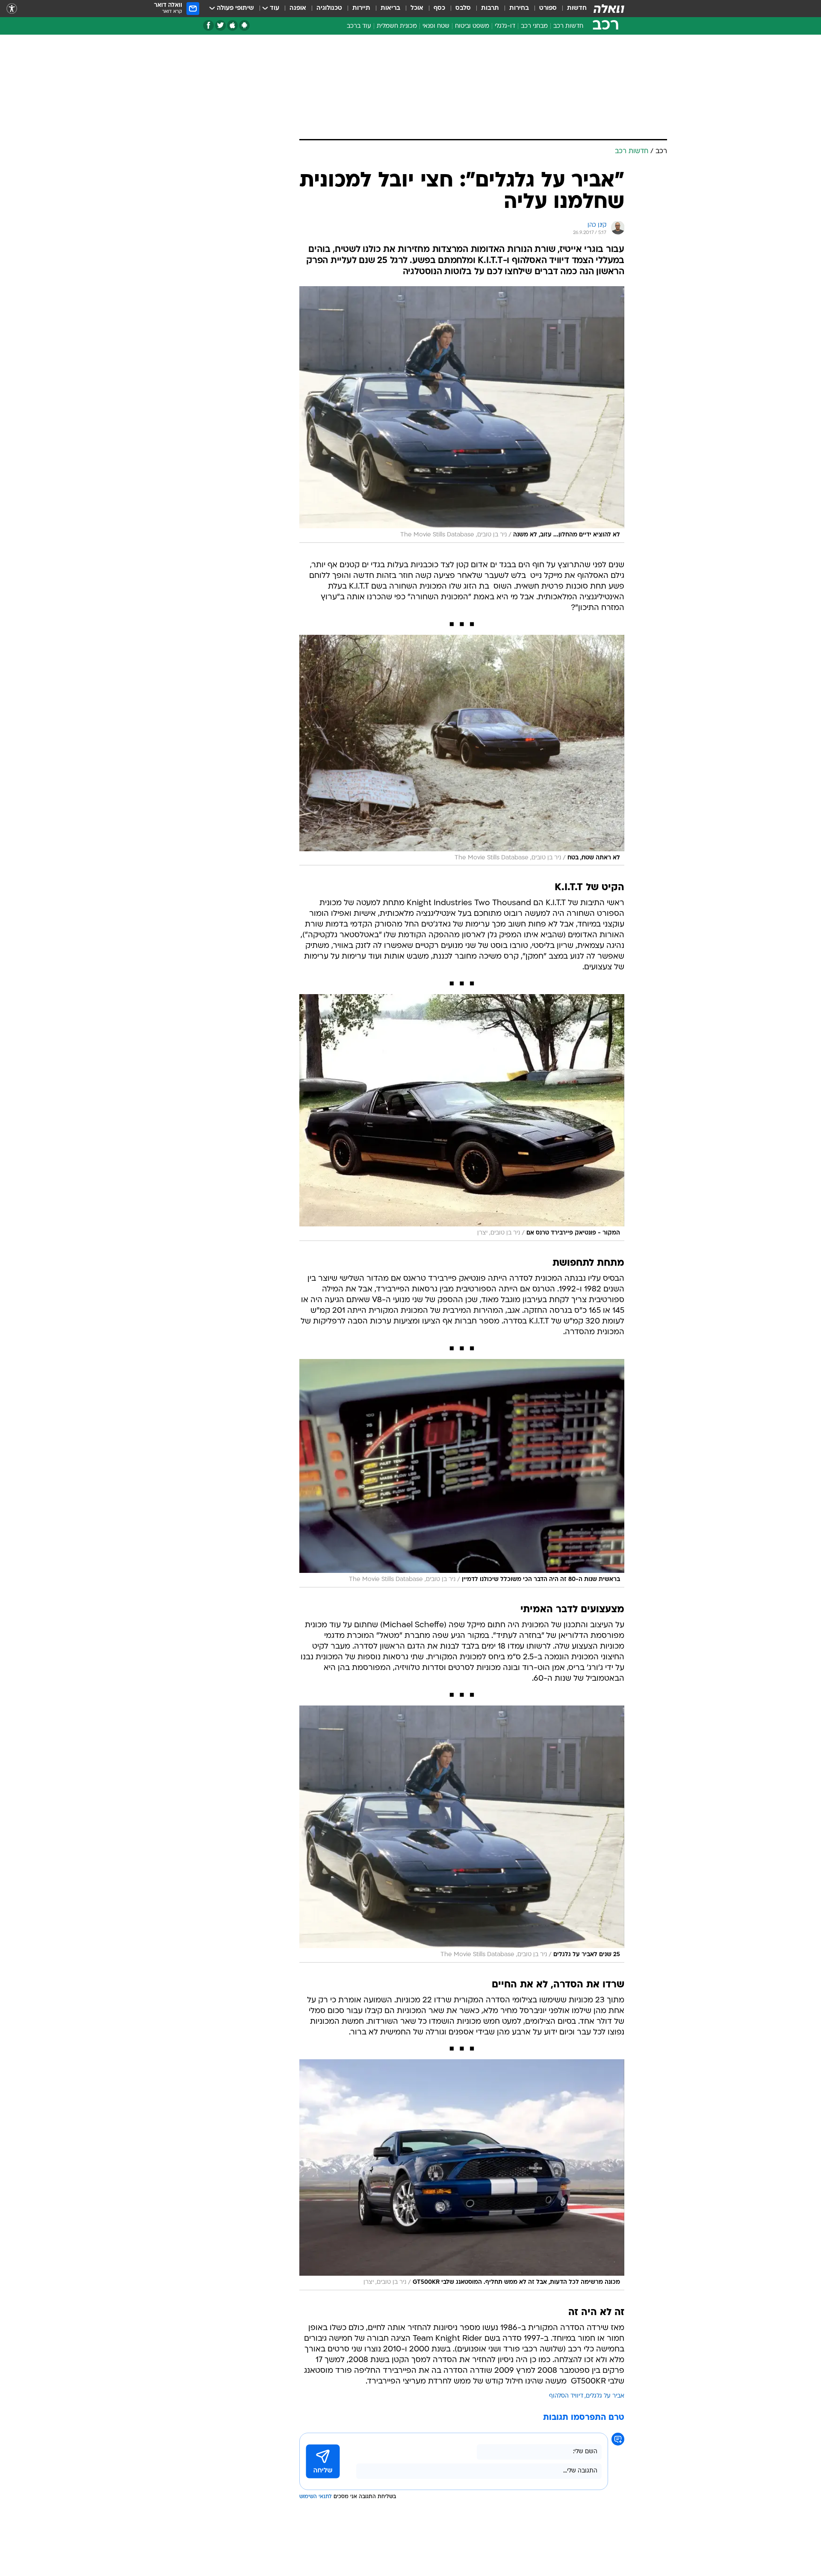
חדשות (577, 8)
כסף (439, 8)
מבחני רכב (534, 26)
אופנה (298, 8)
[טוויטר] (220, 25)
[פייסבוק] (208, 25)
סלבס (463, 8)
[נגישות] (12, 9)
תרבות (490, 8)
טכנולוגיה (329, 8)
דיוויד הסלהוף (566, 2396)
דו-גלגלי (505, 26)
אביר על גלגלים (605, 2396)
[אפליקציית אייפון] (232, 25)
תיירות (361, 8)
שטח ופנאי (436, 26)
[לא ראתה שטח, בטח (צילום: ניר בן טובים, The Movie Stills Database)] (462, 750)
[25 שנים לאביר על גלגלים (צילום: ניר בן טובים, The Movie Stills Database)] (462, 1834)
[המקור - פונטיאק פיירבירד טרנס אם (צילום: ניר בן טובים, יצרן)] (462, 1117)
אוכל (417, 8)
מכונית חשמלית (397, 26)
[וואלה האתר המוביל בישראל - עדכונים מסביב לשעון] (609, 9)
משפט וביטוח (472, 26)
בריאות (390, 8)
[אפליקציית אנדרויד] (244, 25)
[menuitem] (572, 9)
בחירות (519, 8)
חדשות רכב (568, 26)
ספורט (548, 8)
